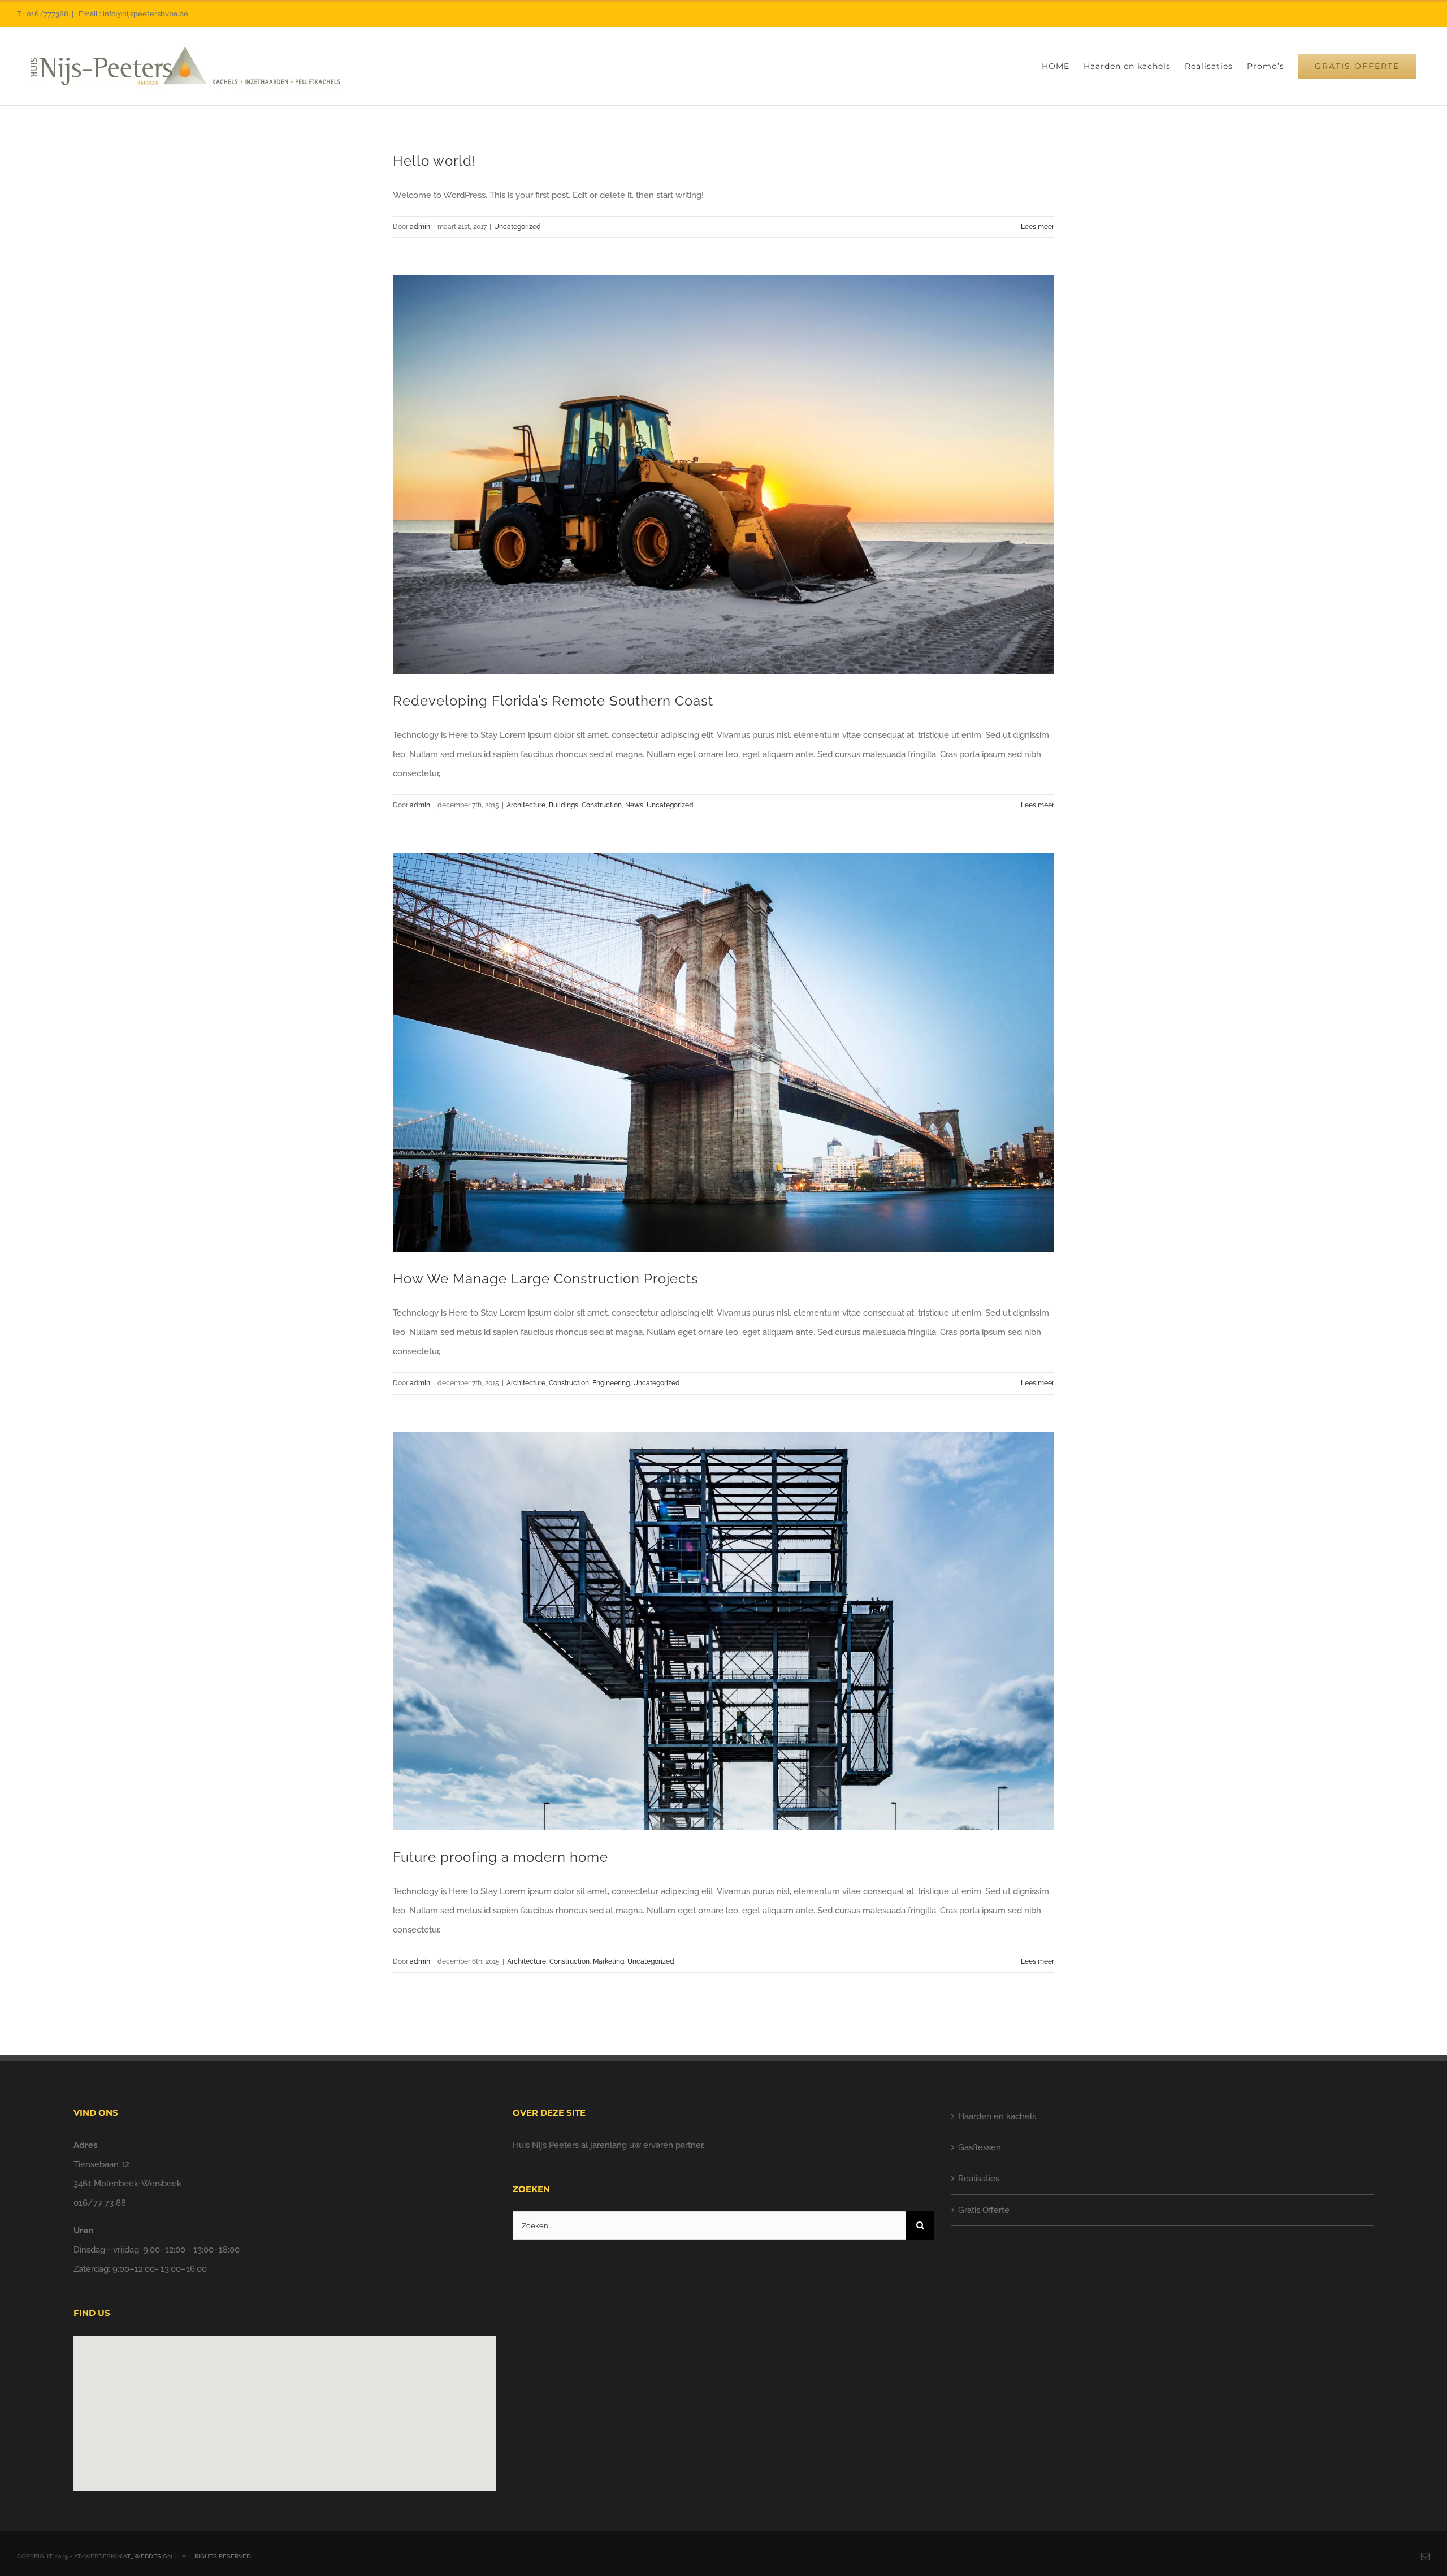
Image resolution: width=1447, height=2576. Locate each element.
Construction (602, 805)
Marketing (608, 1961)
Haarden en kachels (997, 2116)
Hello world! (434, 161)
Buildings (564, 805)
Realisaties (979, 2179)
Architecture (526, 805)
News (634, 805)
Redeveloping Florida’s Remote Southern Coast (553, 701)
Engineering (611, 1383)
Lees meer (1037, 227)
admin (420, 227)
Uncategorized (517, 227)
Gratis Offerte (984, 2210)
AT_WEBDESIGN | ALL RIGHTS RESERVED (188, 2556)
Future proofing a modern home (501, 1857)
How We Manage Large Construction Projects (546, 1279)
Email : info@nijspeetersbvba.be (133, 14)
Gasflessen (980, 2147)
